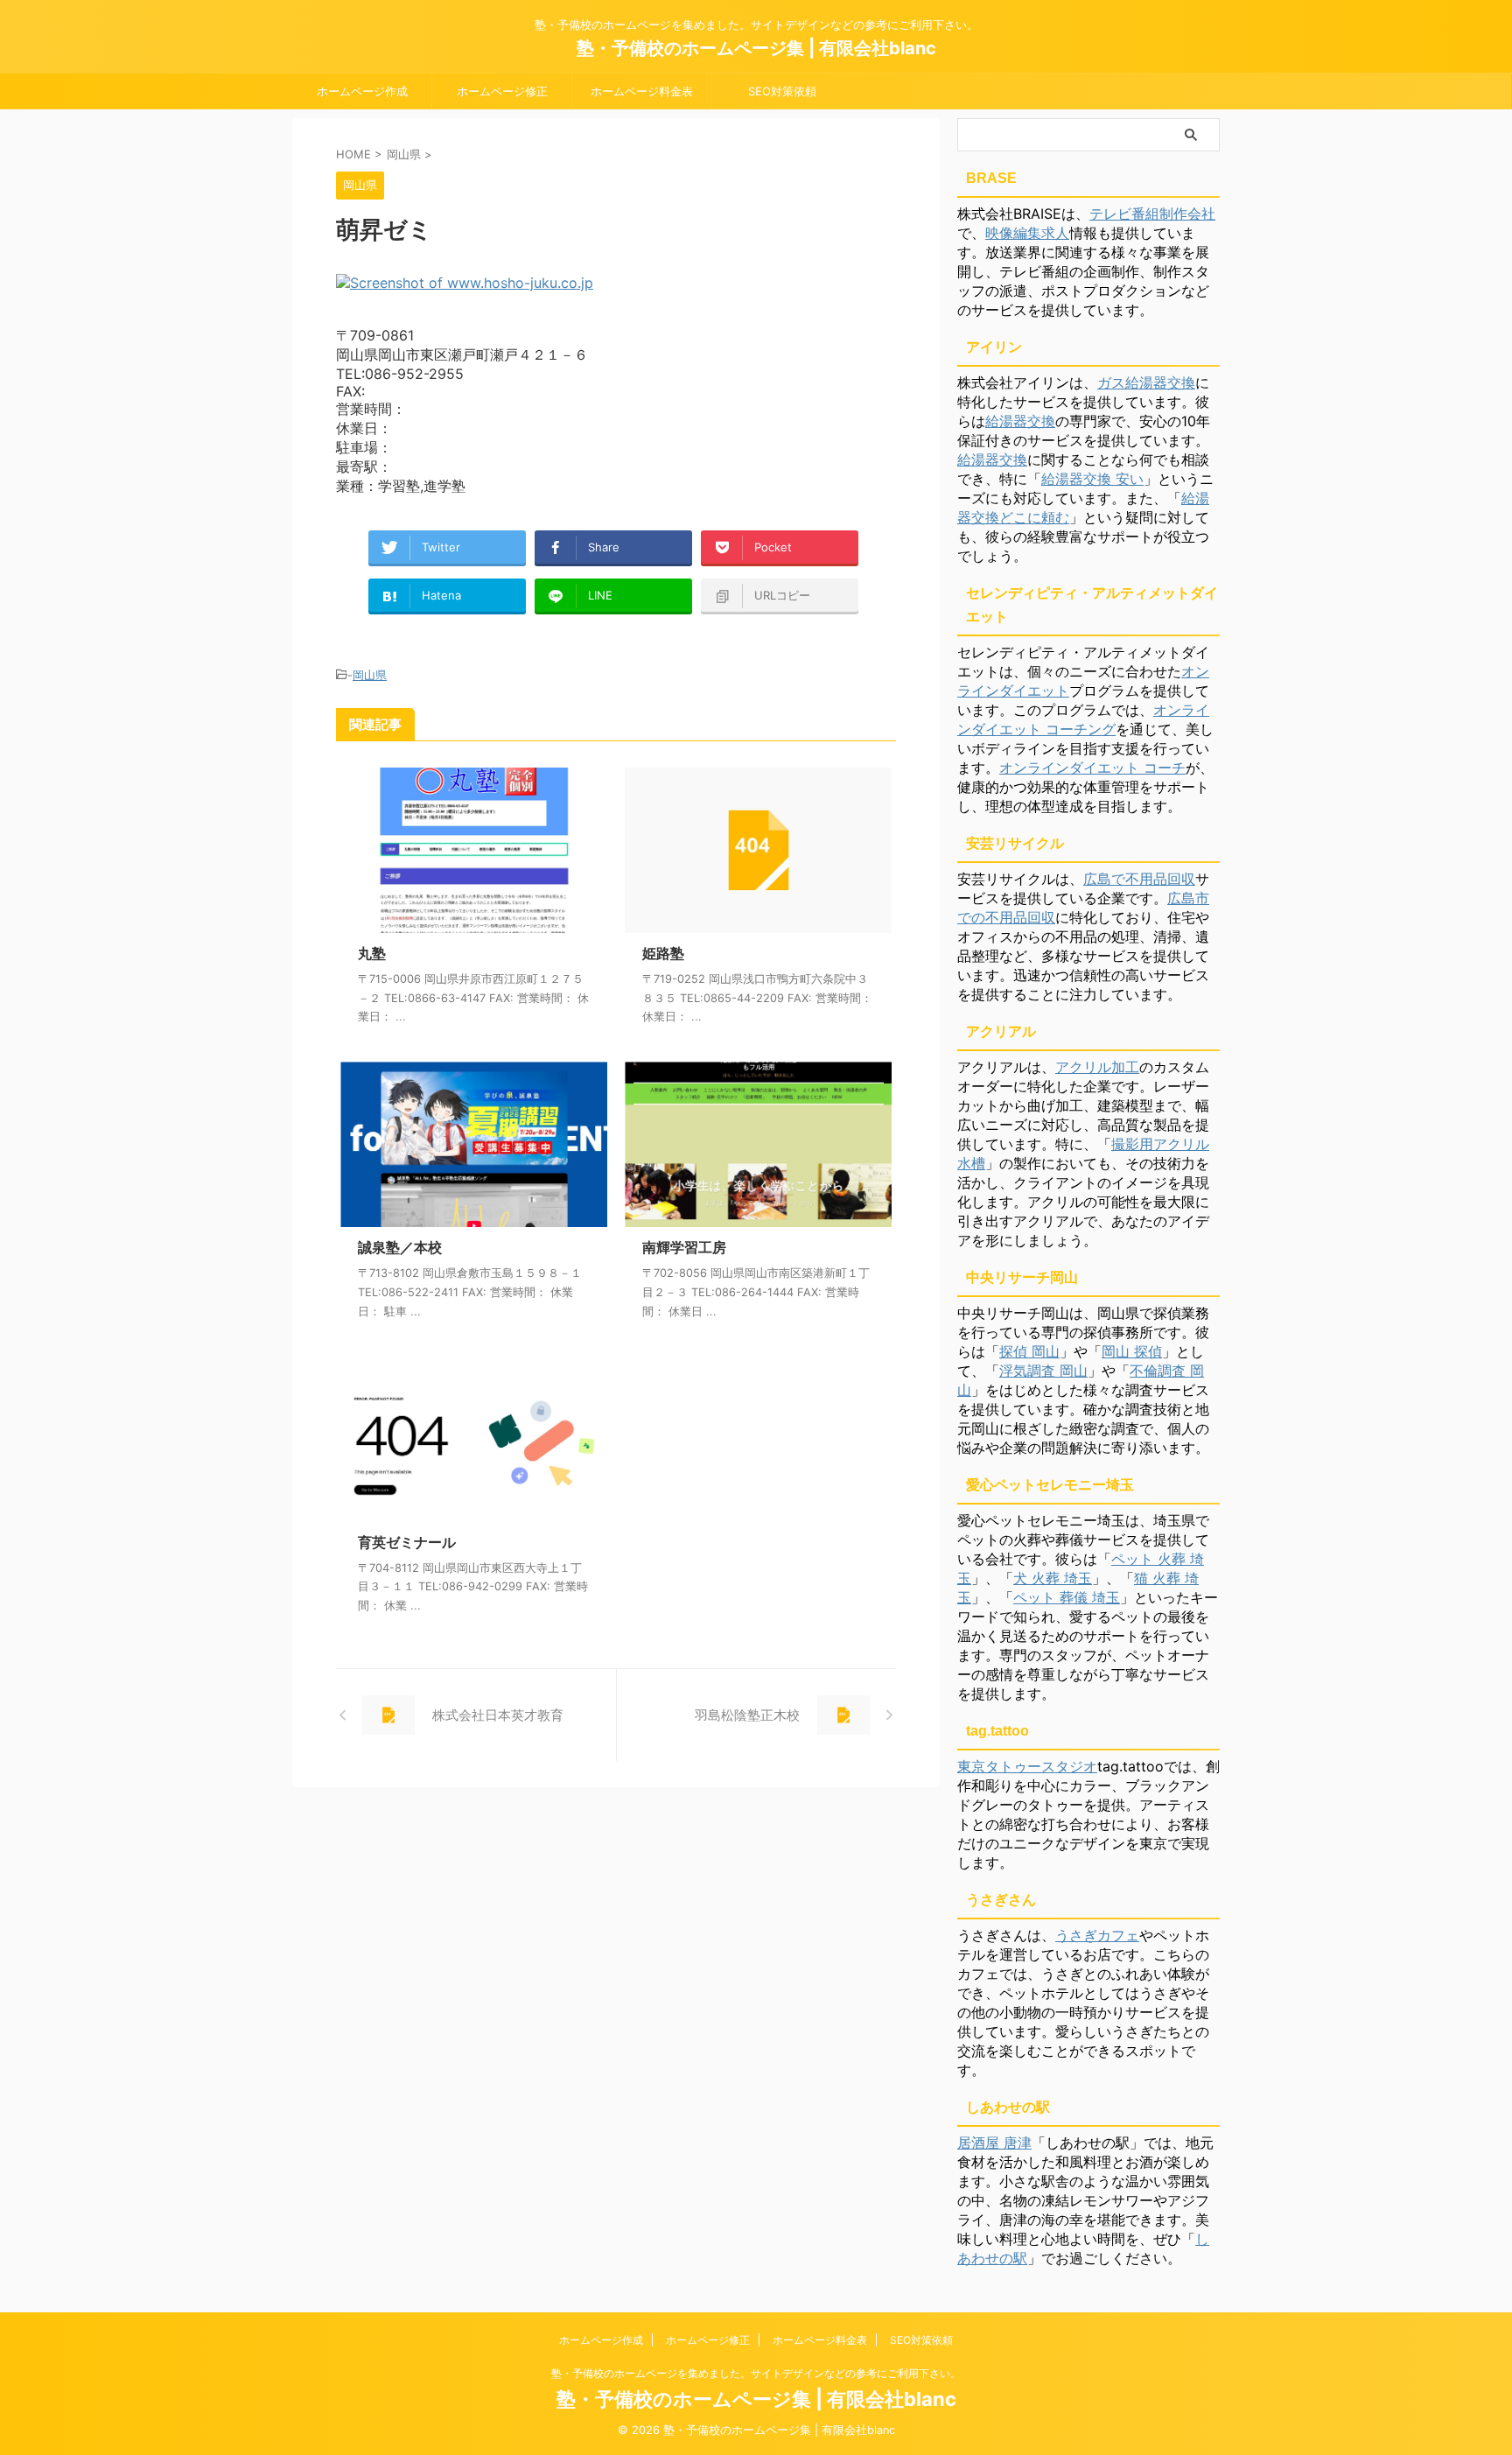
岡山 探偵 (1132, 1351)
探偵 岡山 (1029, 1351)
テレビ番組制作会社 (1152, 214)
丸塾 (372, 953)
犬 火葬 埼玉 (1053, 1578)
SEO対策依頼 (782, 91)
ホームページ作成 (362, 91)
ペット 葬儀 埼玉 (1067, 1597)
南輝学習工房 (684, 1247)
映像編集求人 (1027, 233)
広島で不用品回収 (1139, 879)
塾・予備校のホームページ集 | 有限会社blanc (756, 48)
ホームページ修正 (502, 91)
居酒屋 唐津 (994, 2143)
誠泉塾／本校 (400, 1247)
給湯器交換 (1020, 421)
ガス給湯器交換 (1146, 382)
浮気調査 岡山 (1043, 1371)
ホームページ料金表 (642, 91)
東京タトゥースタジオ (1027, 1766)
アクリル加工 (1097, 1067)
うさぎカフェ (1097, 1935)
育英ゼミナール (407, 1542)
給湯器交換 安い (1092, 479)
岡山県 (370, 675)
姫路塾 (663, 953)
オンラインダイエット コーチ (1092, 768)
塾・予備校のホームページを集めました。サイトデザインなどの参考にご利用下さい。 (756, 2373)
